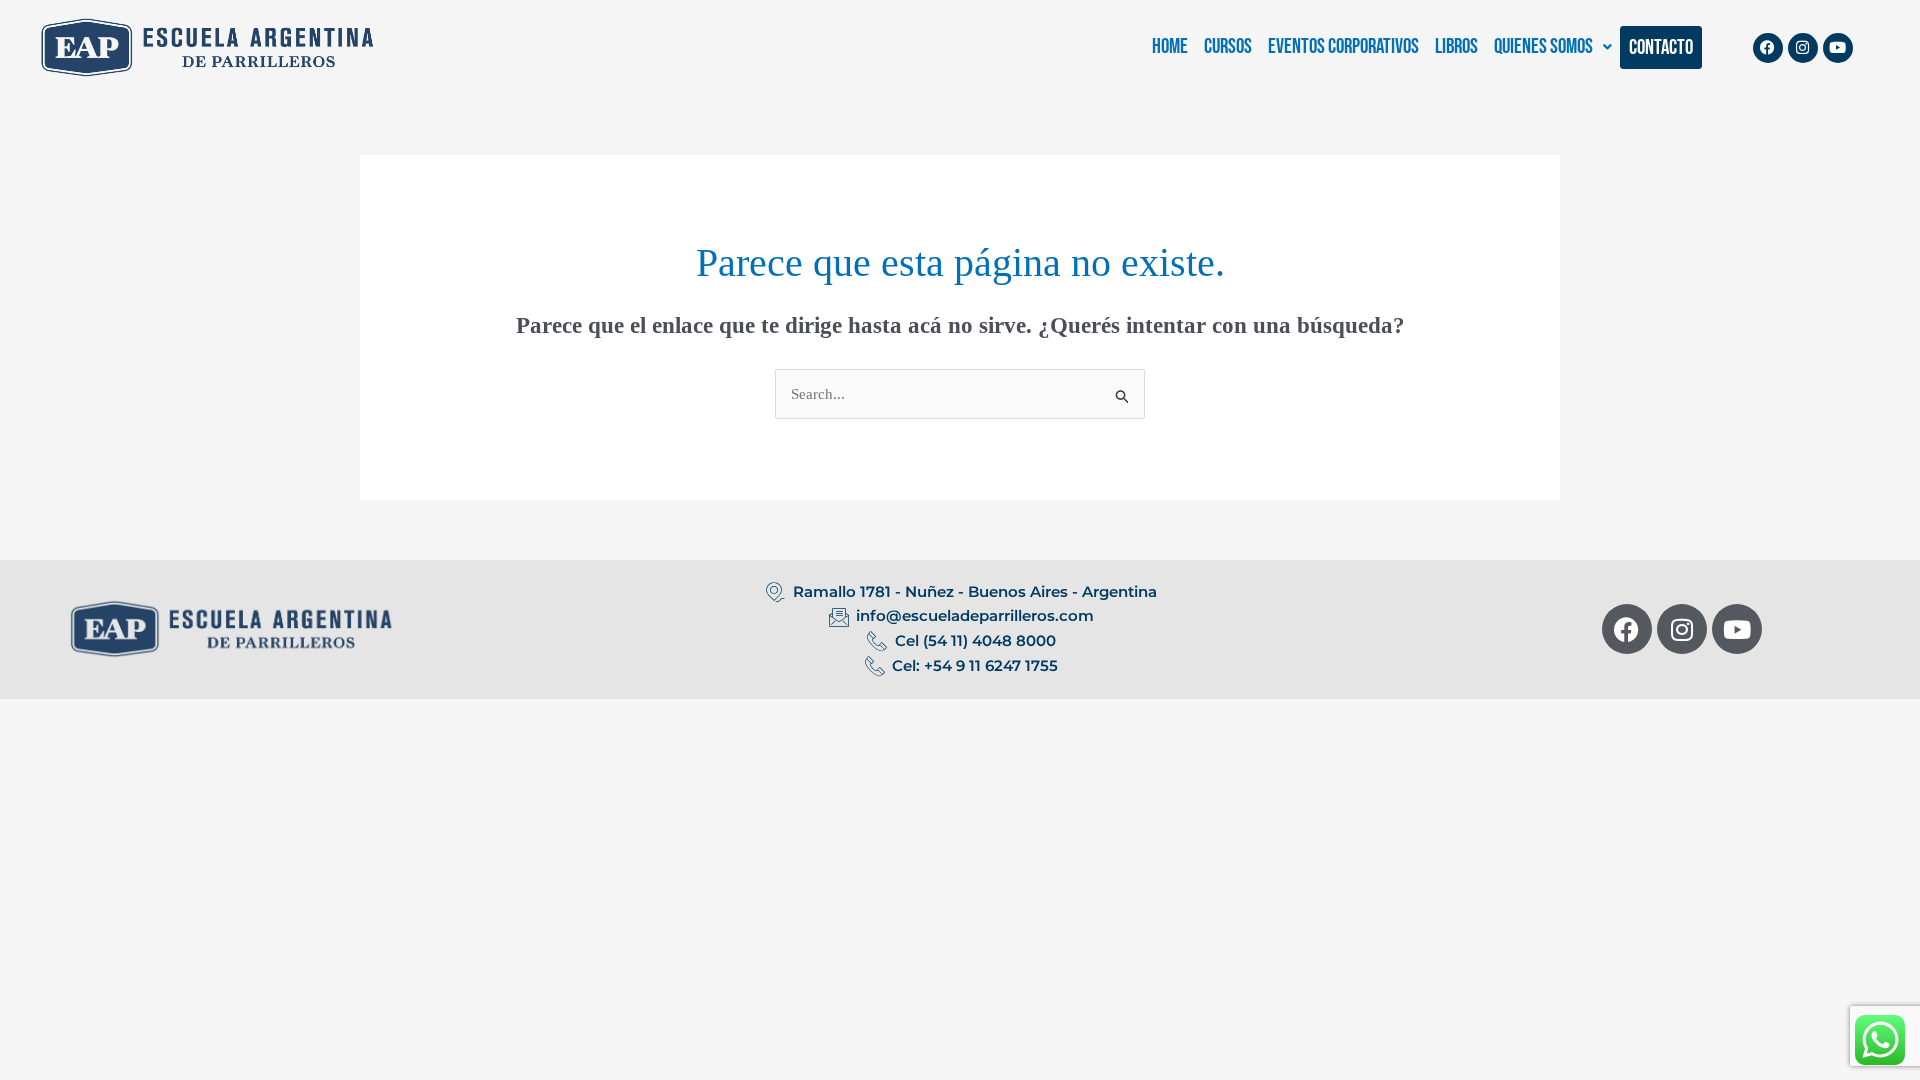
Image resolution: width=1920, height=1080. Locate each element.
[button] (1553, 46)
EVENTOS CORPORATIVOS (1343, 46)
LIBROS (1456, 46)
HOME (1170, 46)
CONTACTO (1661, 47)
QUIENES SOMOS (1543, 46)
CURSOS (1228, 46)
